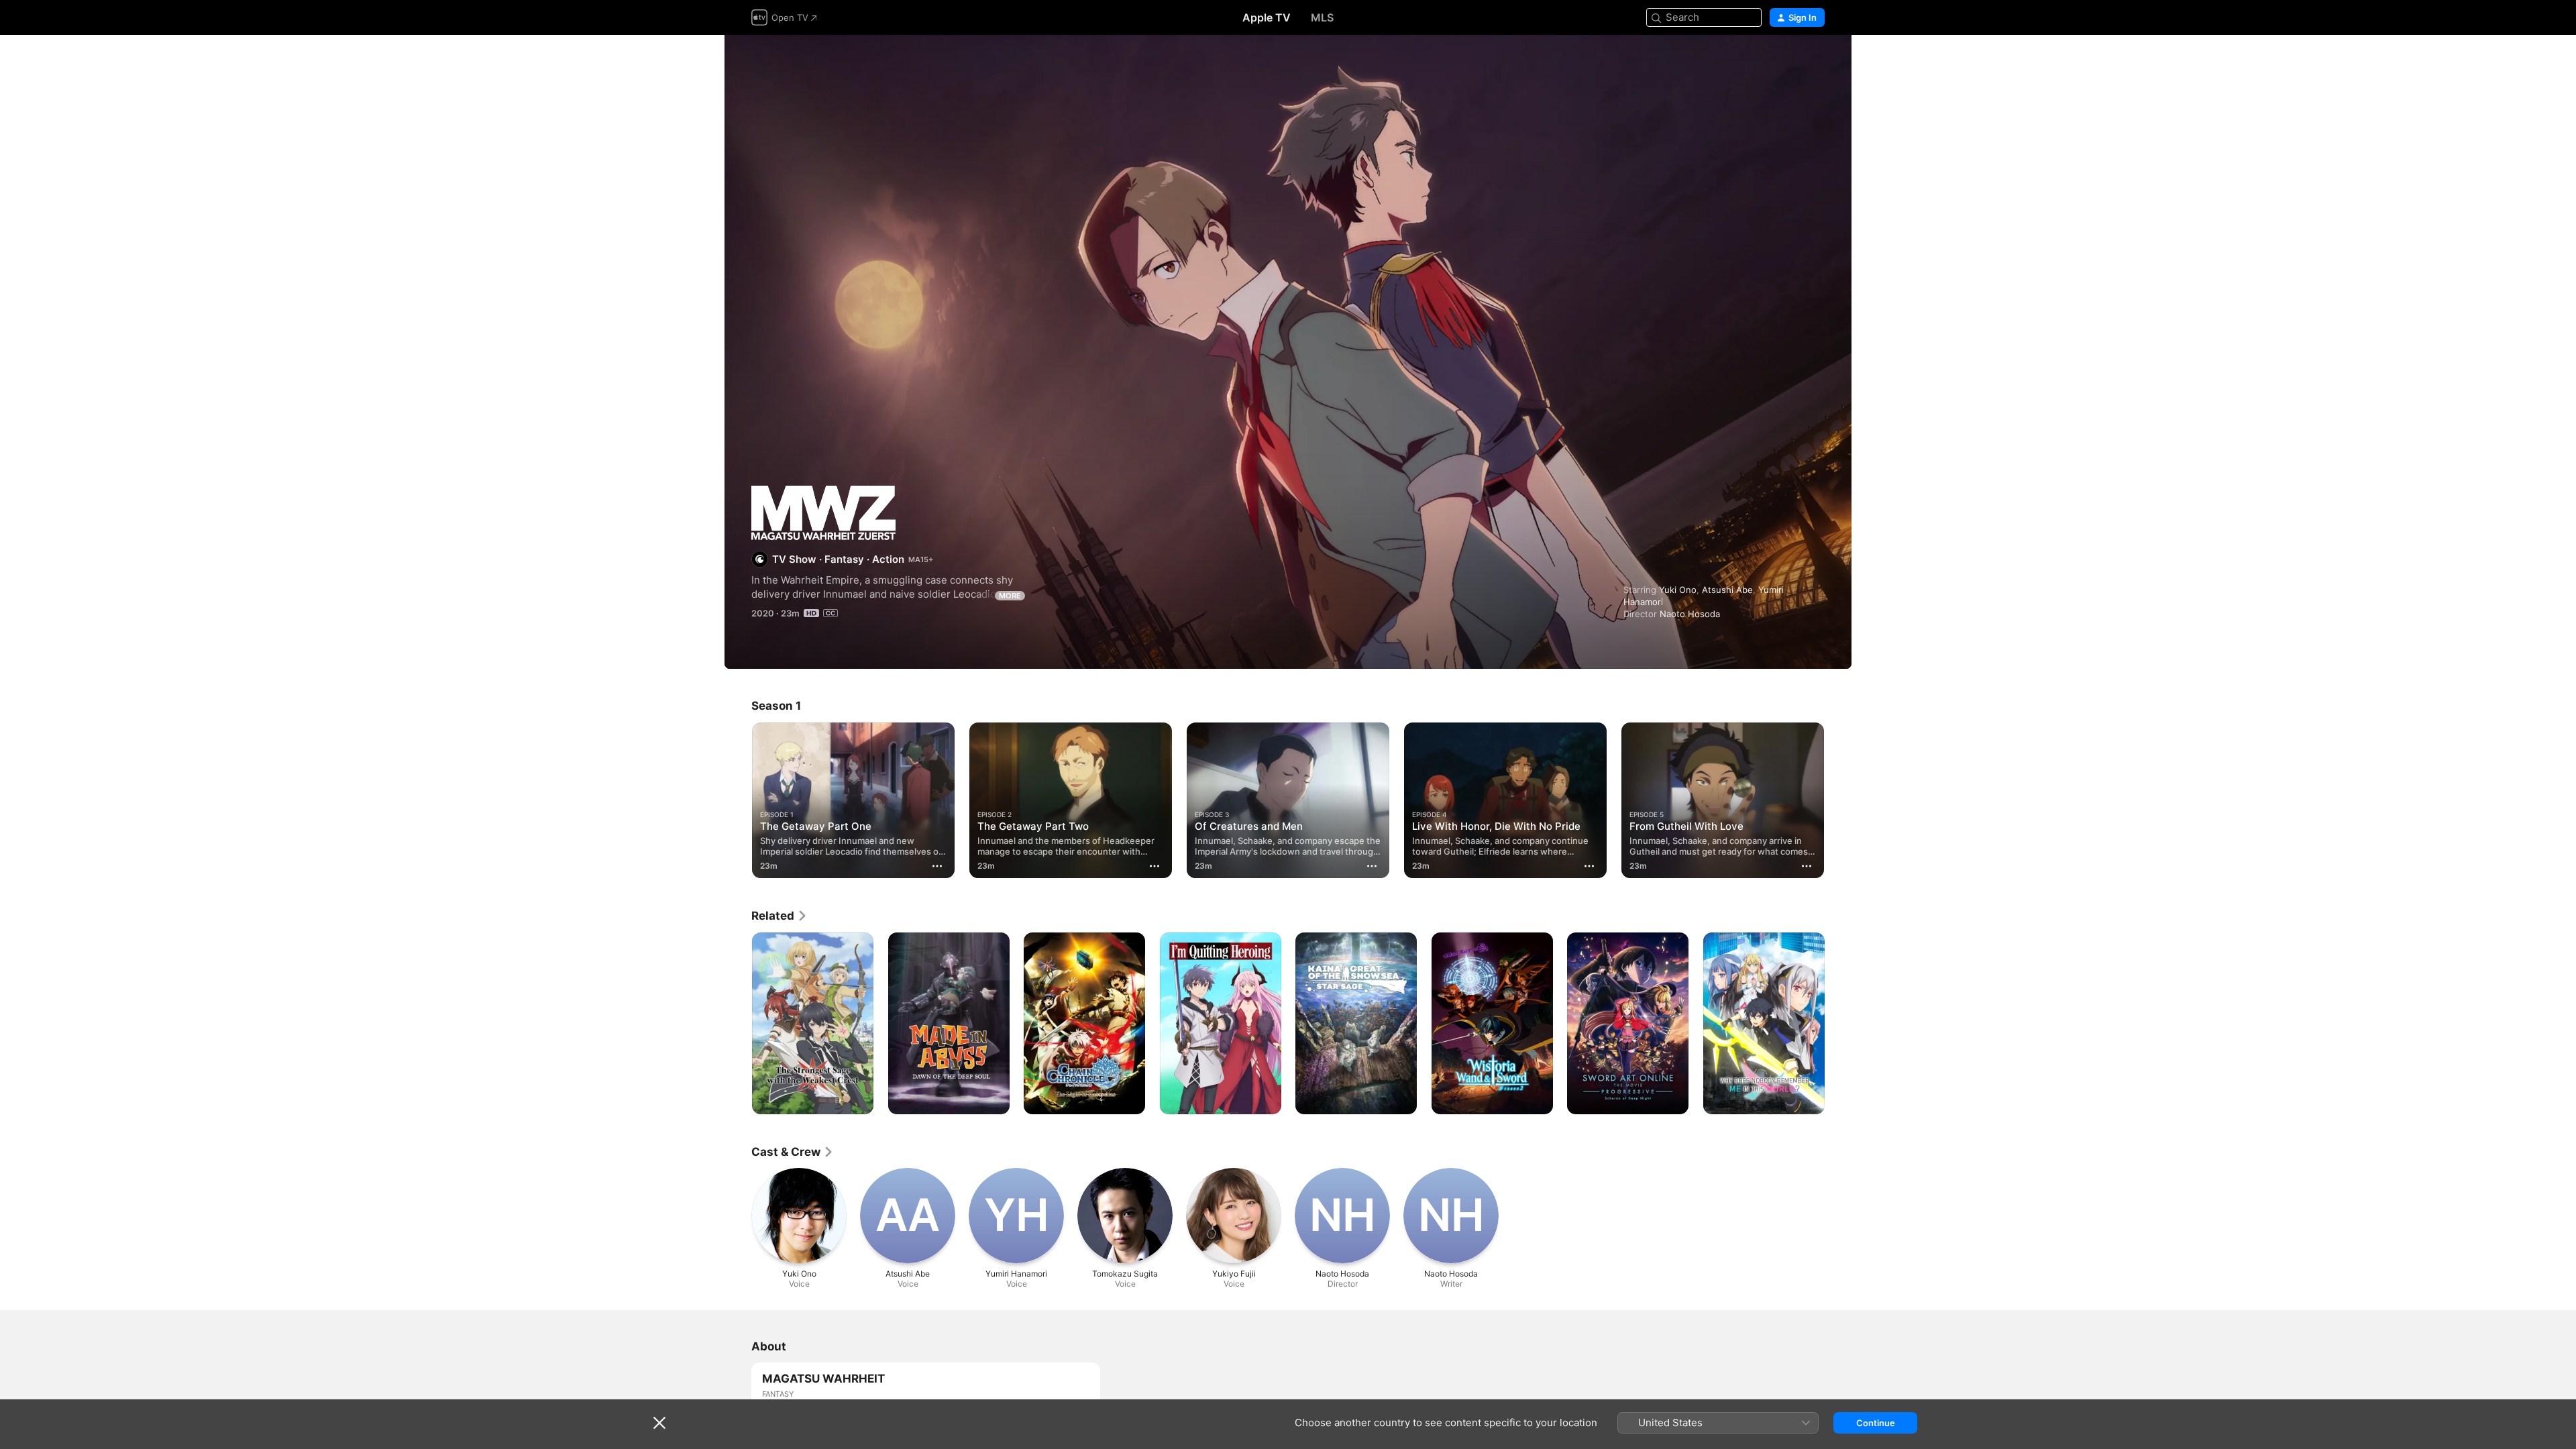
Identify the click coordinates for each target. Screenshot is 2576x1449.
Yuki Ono (1678, 590)
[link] (780, 916)
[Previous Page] (738, 800)
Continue (1876, 1423)
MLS (1322, 17)
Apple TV (1267, 17)
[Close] (659, 1423)
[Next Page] (1838, 800)
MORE (1010, 596)
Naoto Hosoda (1690, 614)
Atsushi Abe (1727, 590)
